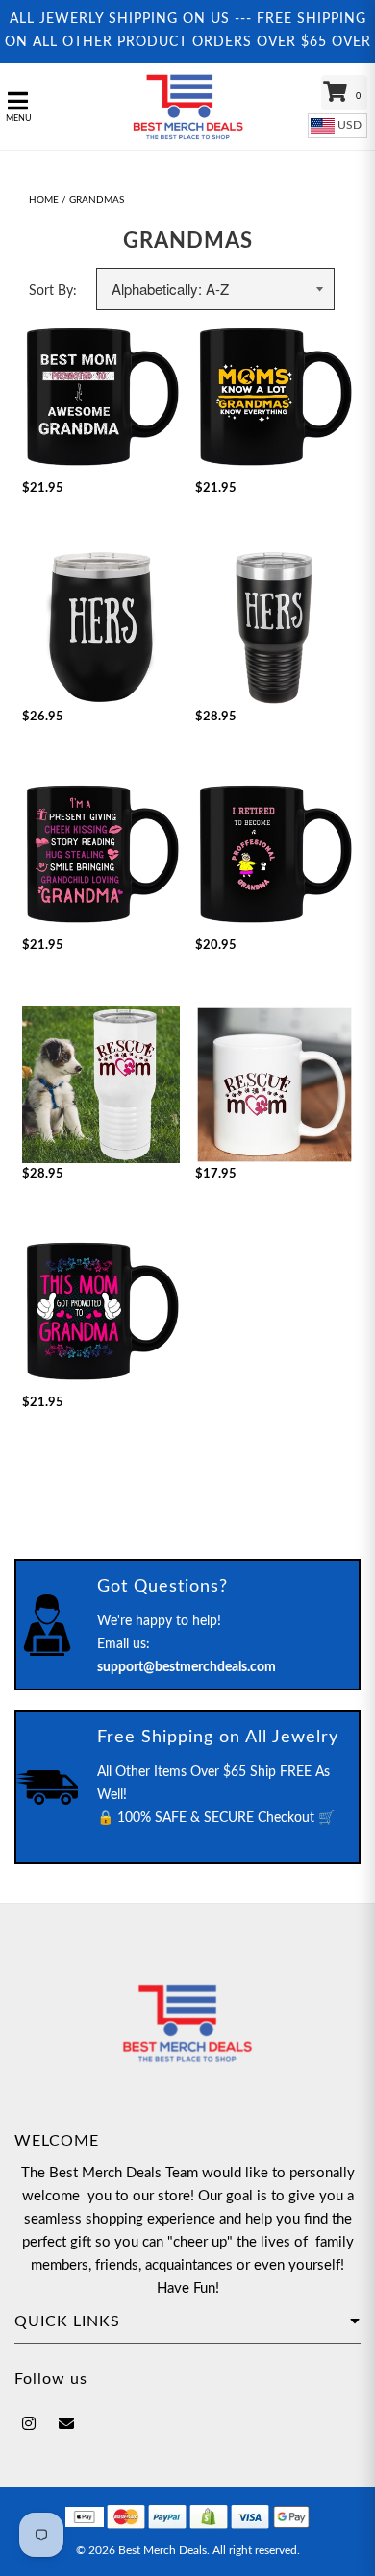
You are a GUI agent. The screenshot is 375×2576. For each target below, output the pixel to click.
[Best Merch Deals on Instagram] (29, 2424)
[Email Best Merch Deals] (66, 2424)
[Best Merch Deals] (188, 107)
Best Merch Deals (162, 2550)
